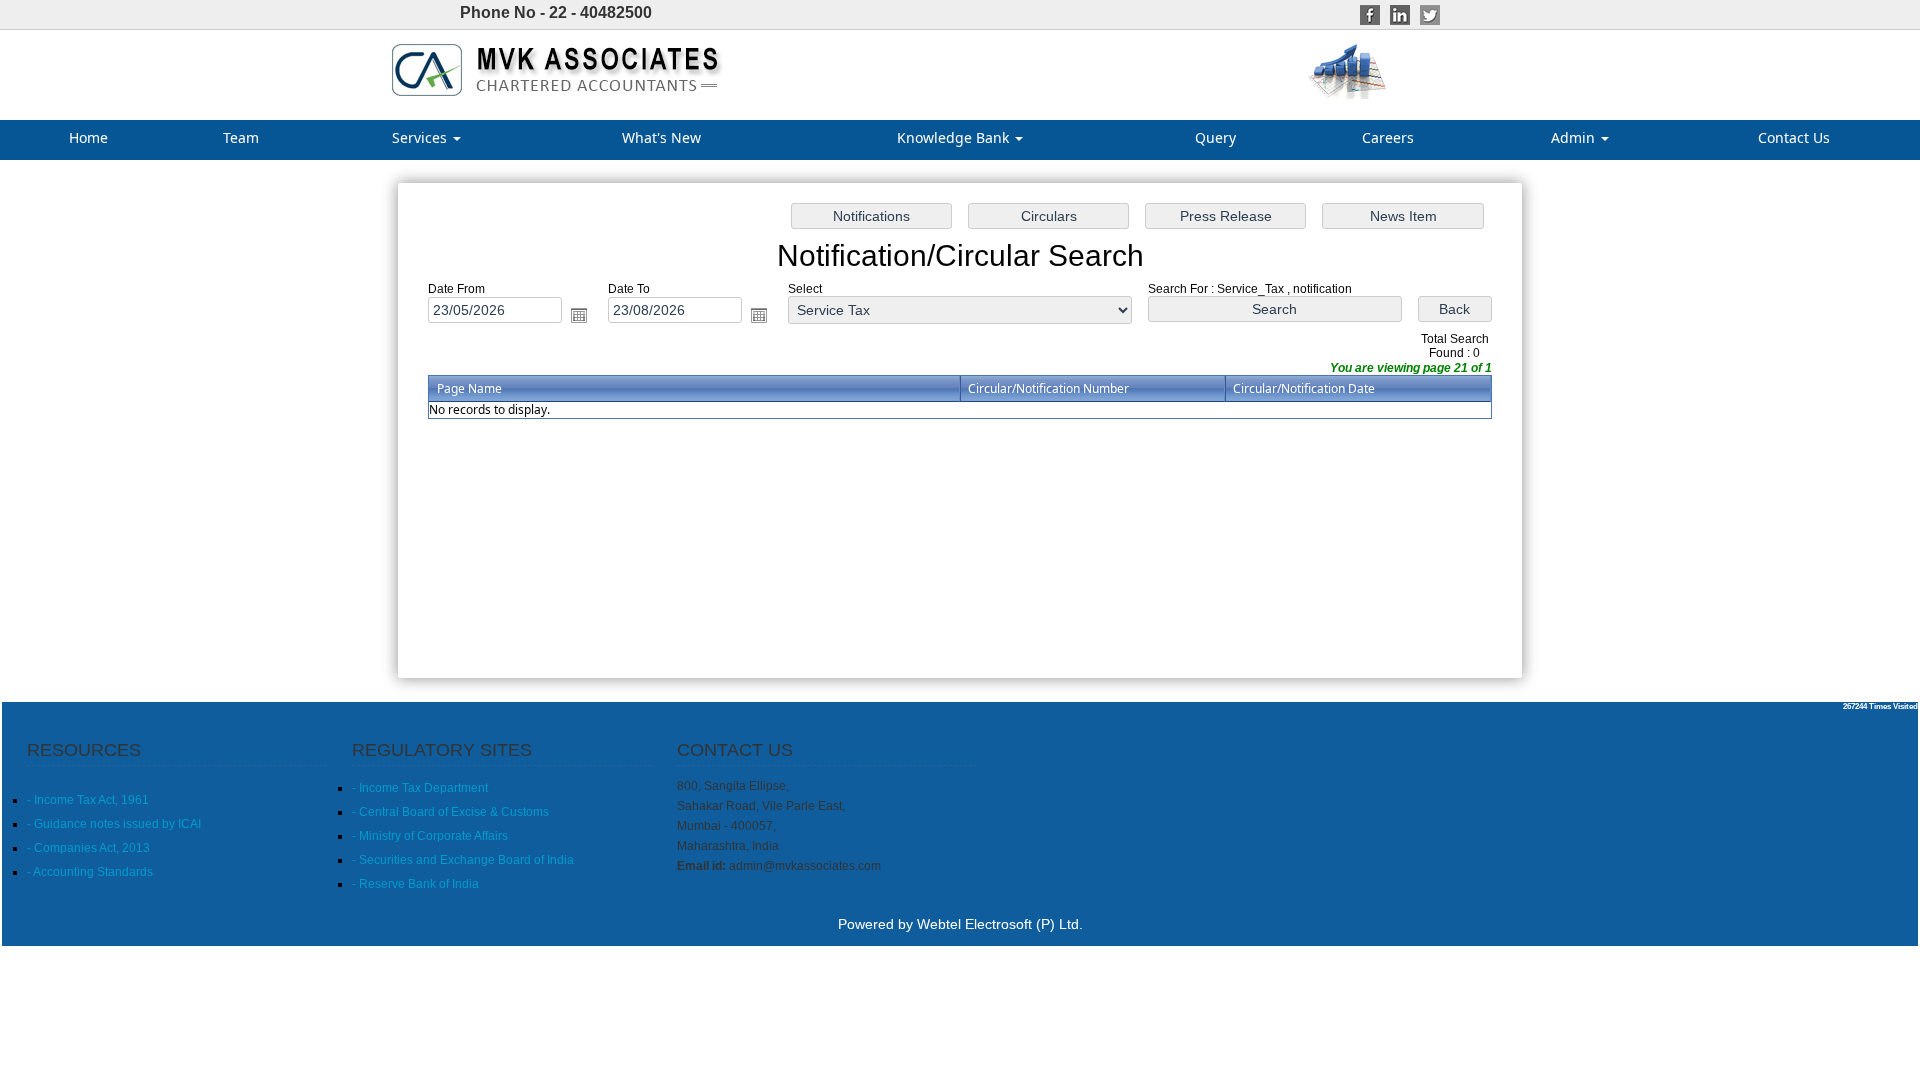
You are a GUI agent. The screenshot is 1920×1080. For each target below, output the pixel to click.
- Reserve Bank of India (415, 884)
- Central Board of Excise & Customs (450, 812)
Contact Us (1794, 137)
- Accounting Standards (90, 872)
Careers (1388, 137)
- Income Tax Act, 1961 (88, 800)
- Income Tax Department (420, 788)
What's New (661, 137)
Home (88, 137)
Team (241, 137)
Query (1215, 137)
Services (421, 137)
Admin (1575, 137)
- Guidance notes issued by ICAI (114, 824)
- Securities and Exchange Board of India (463, 860)
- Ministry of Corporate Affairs (430, 836)
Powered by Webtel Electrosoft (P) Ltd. (960, 924)
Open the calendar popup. (579, 315)
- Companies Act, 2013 (88, 848)
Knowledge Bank (955, 137)
